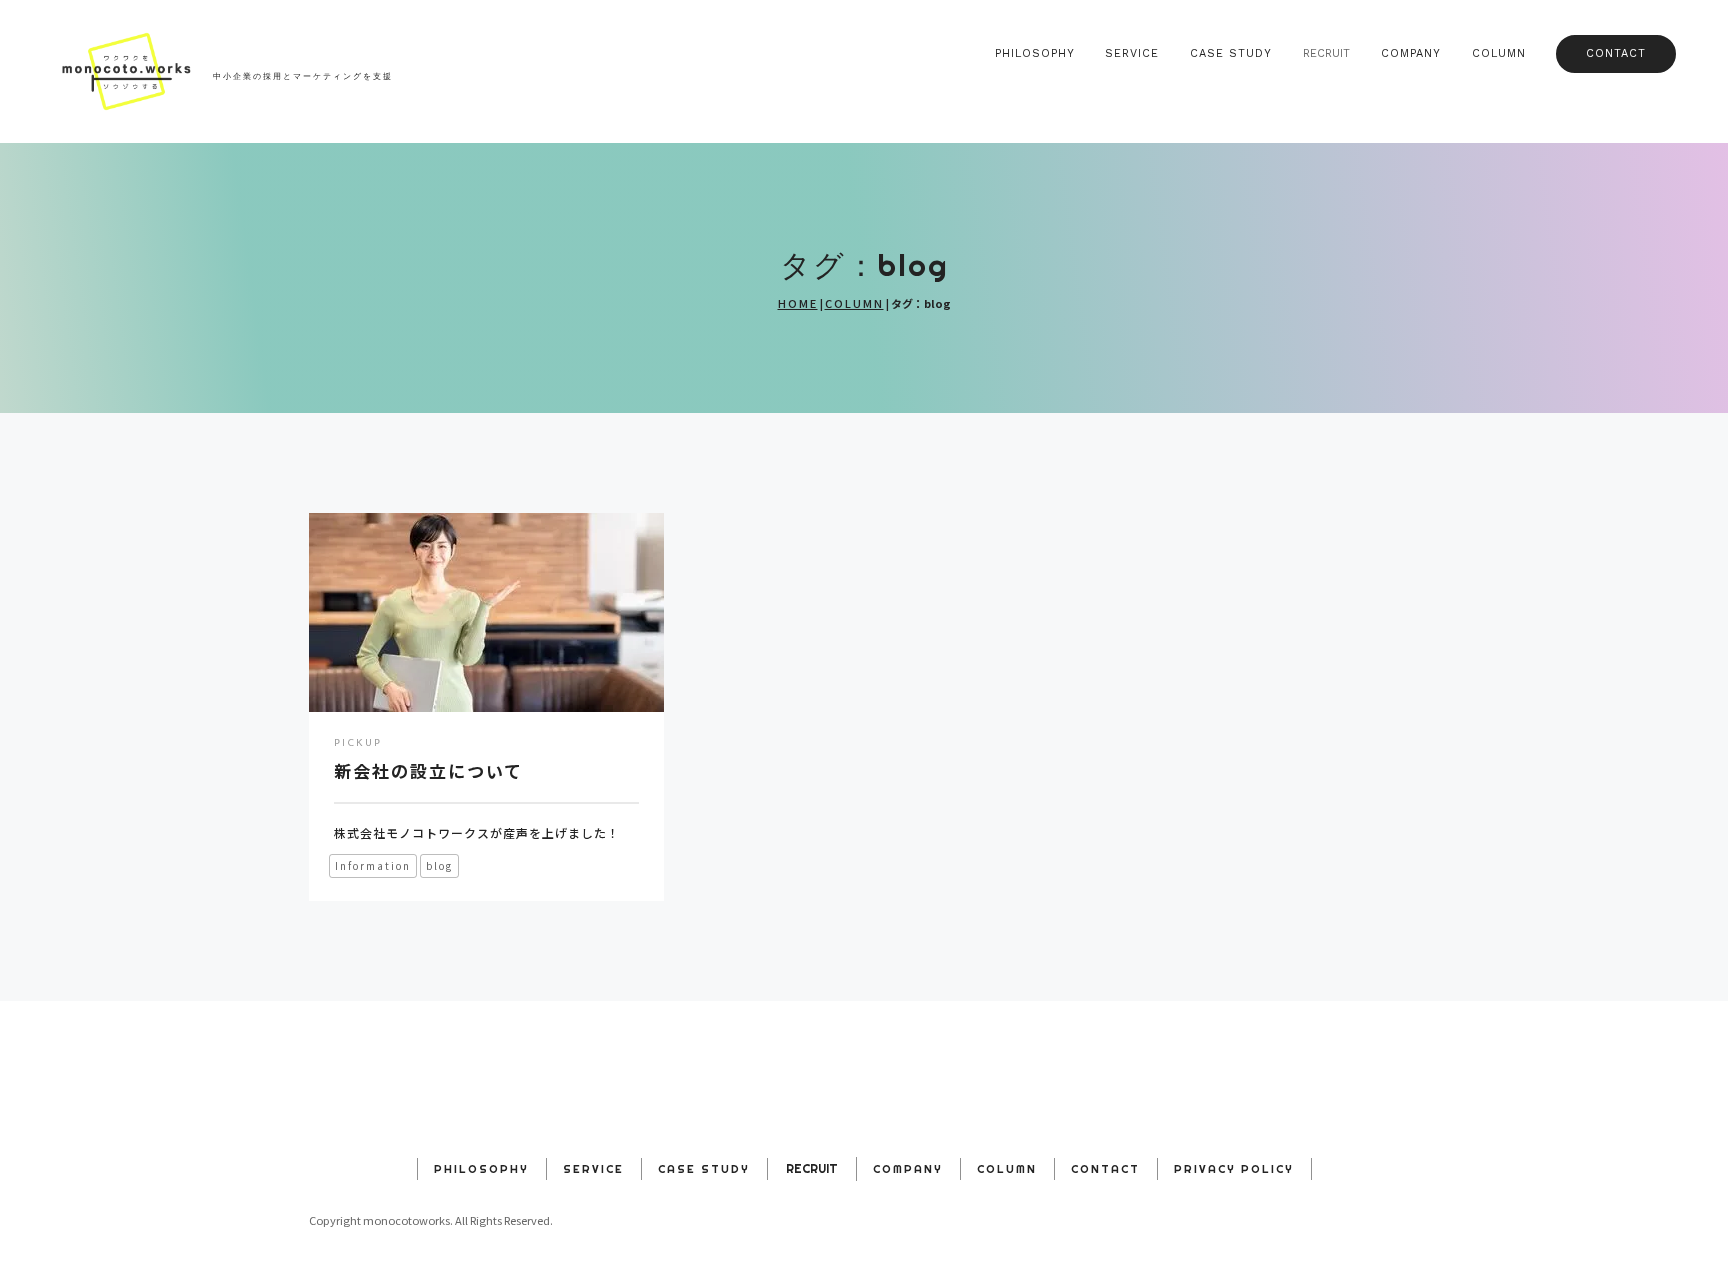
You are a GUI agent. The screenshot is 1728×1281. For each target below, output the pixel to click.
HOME (798, 303)
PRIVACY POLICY (1234, 1169)
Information (373, 865)
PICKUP (358, 743)
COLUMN (1499, 53)
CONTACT (1616, 53)
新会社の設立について (428, 770)
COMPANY (1411, 53)
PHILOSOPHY (1035, 53)
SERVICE (1132, 53)
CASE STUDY (1231, 53)
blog (439, 865)
